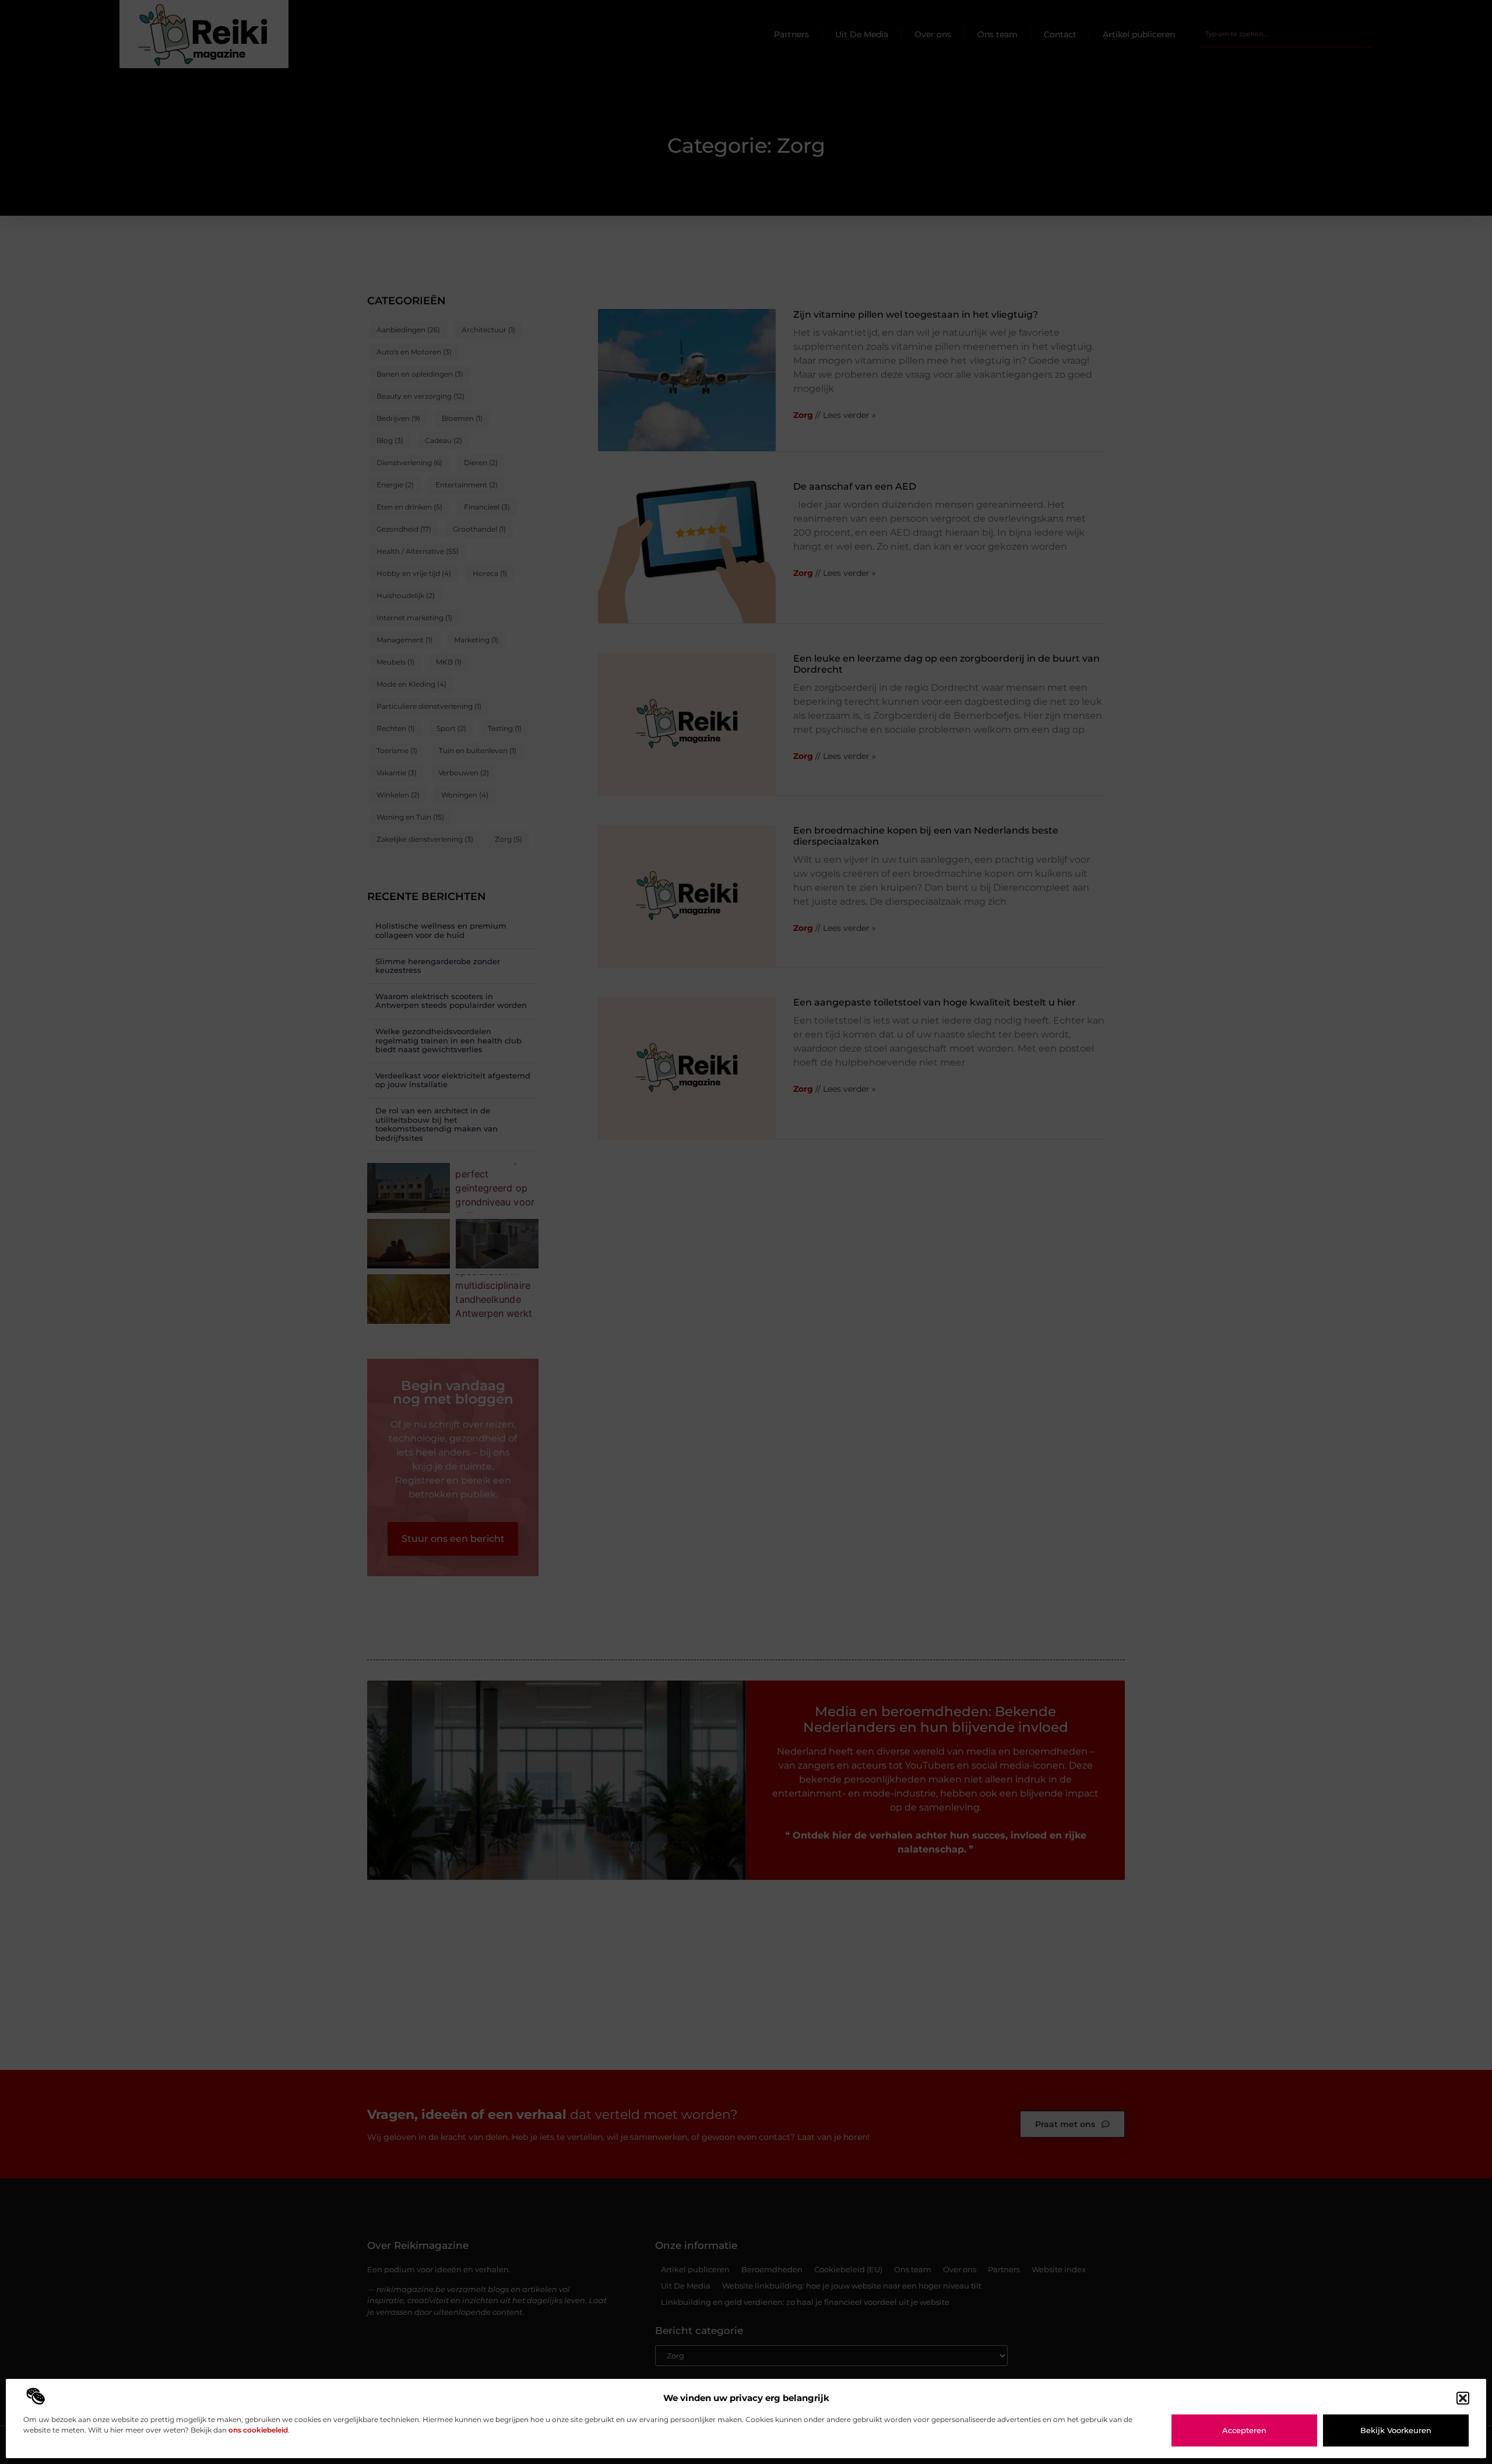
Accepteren (1244, 2430)
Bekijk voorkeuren (1396, 2430)
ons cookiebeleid (258, 2430)
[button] (1463, 2398)
